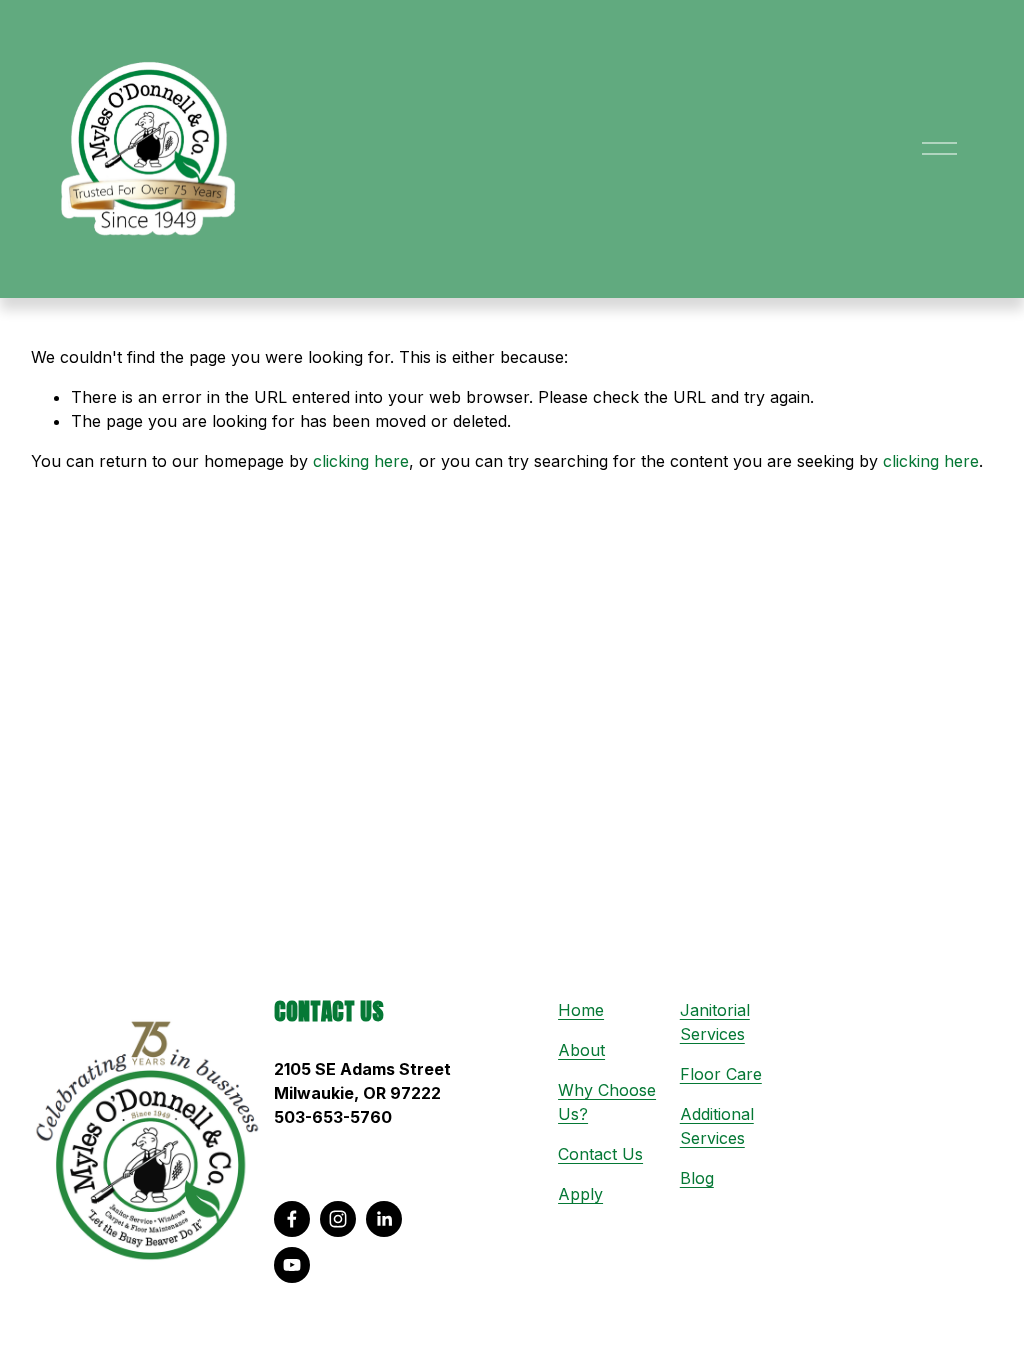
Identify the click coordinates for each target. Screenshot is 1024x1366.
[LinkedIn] (384, 1219)
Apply (580, 1194)
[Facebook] (292, 1219)
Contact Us (600, 1154)
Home (581, 1010)
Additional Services (717, 1126)
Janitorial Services (715, 1022)
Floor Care (721, 1074)
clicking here (361, 461)
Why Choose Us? (607, 1102)
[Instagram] (338, 1219)
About (581, 1050)
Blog (697, 1178)
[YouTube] (292, 1265)
